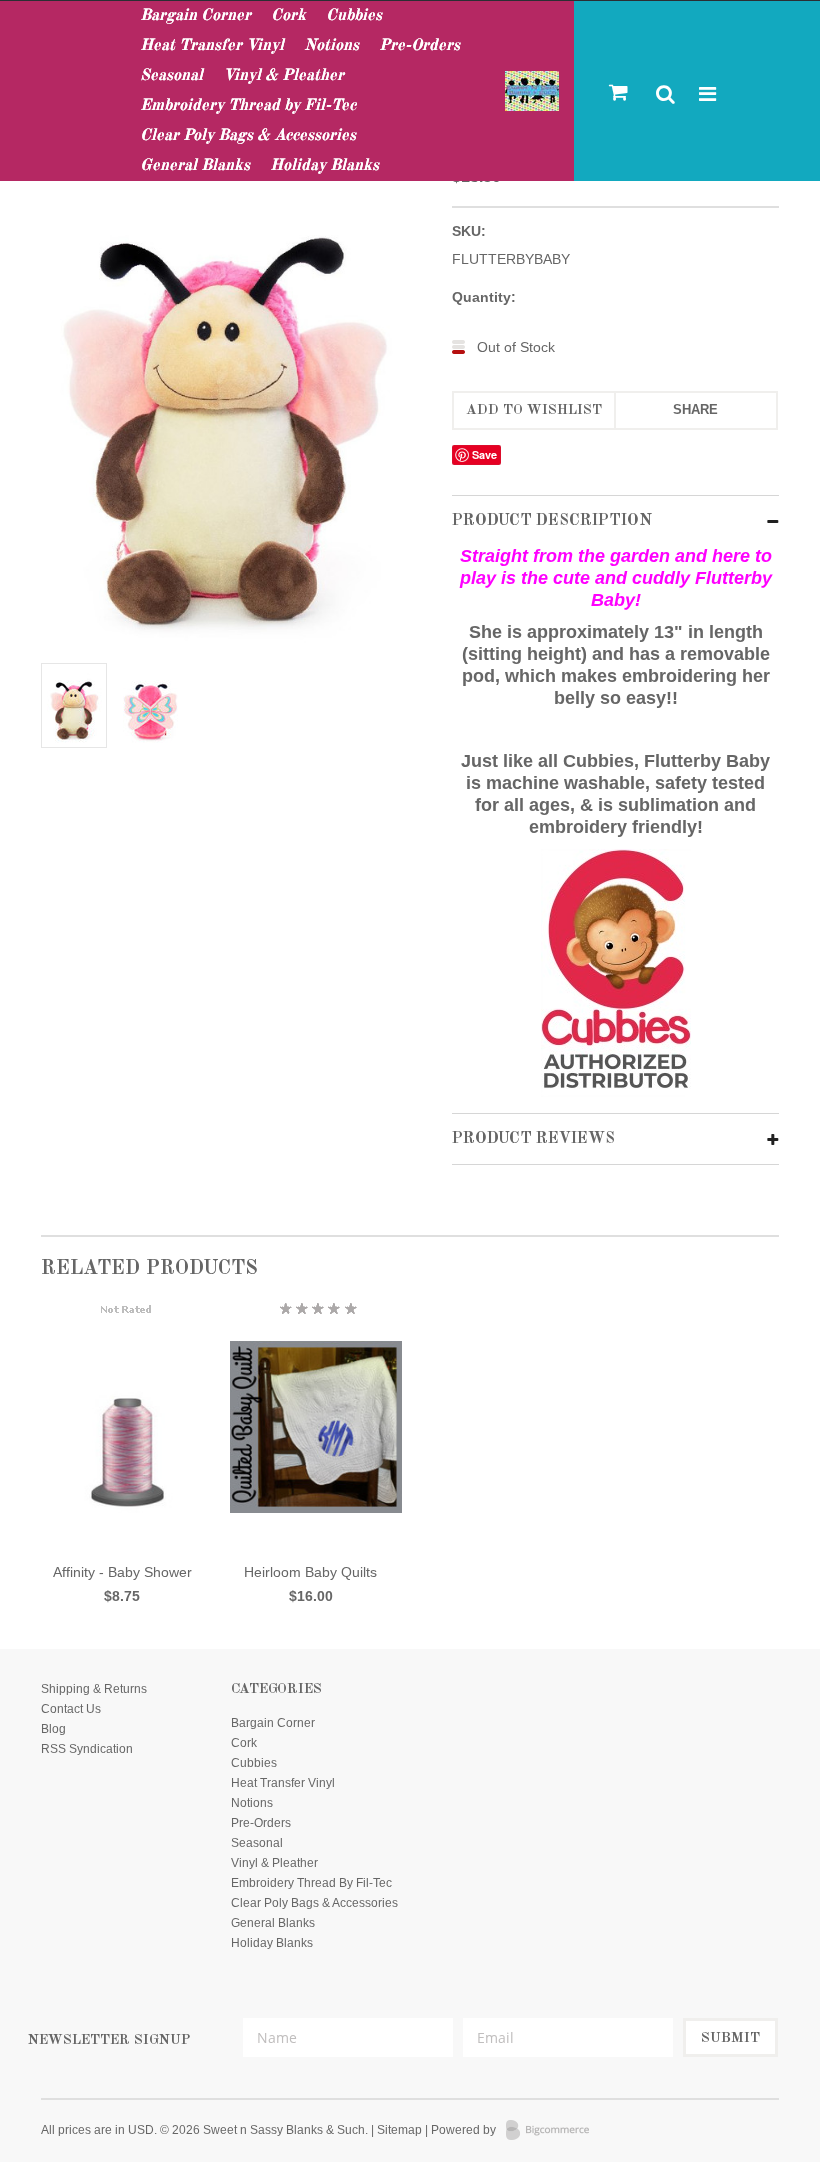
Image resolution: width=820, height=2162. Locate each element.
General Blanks (195, 166)
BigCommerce (553, 2131)
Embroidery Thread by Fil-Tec (248, 106)
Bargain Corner (195, 16)
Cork (288, 16)
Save (484, 454)
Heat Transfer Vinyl (212, 46)
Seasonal (171, 76)
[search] (666, 96)
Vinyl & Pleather (283, 76)
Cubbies (354, 16)
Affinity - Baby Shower (122, 1572)
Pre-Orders (419, 46)
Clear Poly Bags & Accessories (248, 136)
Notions (331, 46)
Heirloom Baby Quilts (310, 1572)
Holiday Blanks (324, 166)
